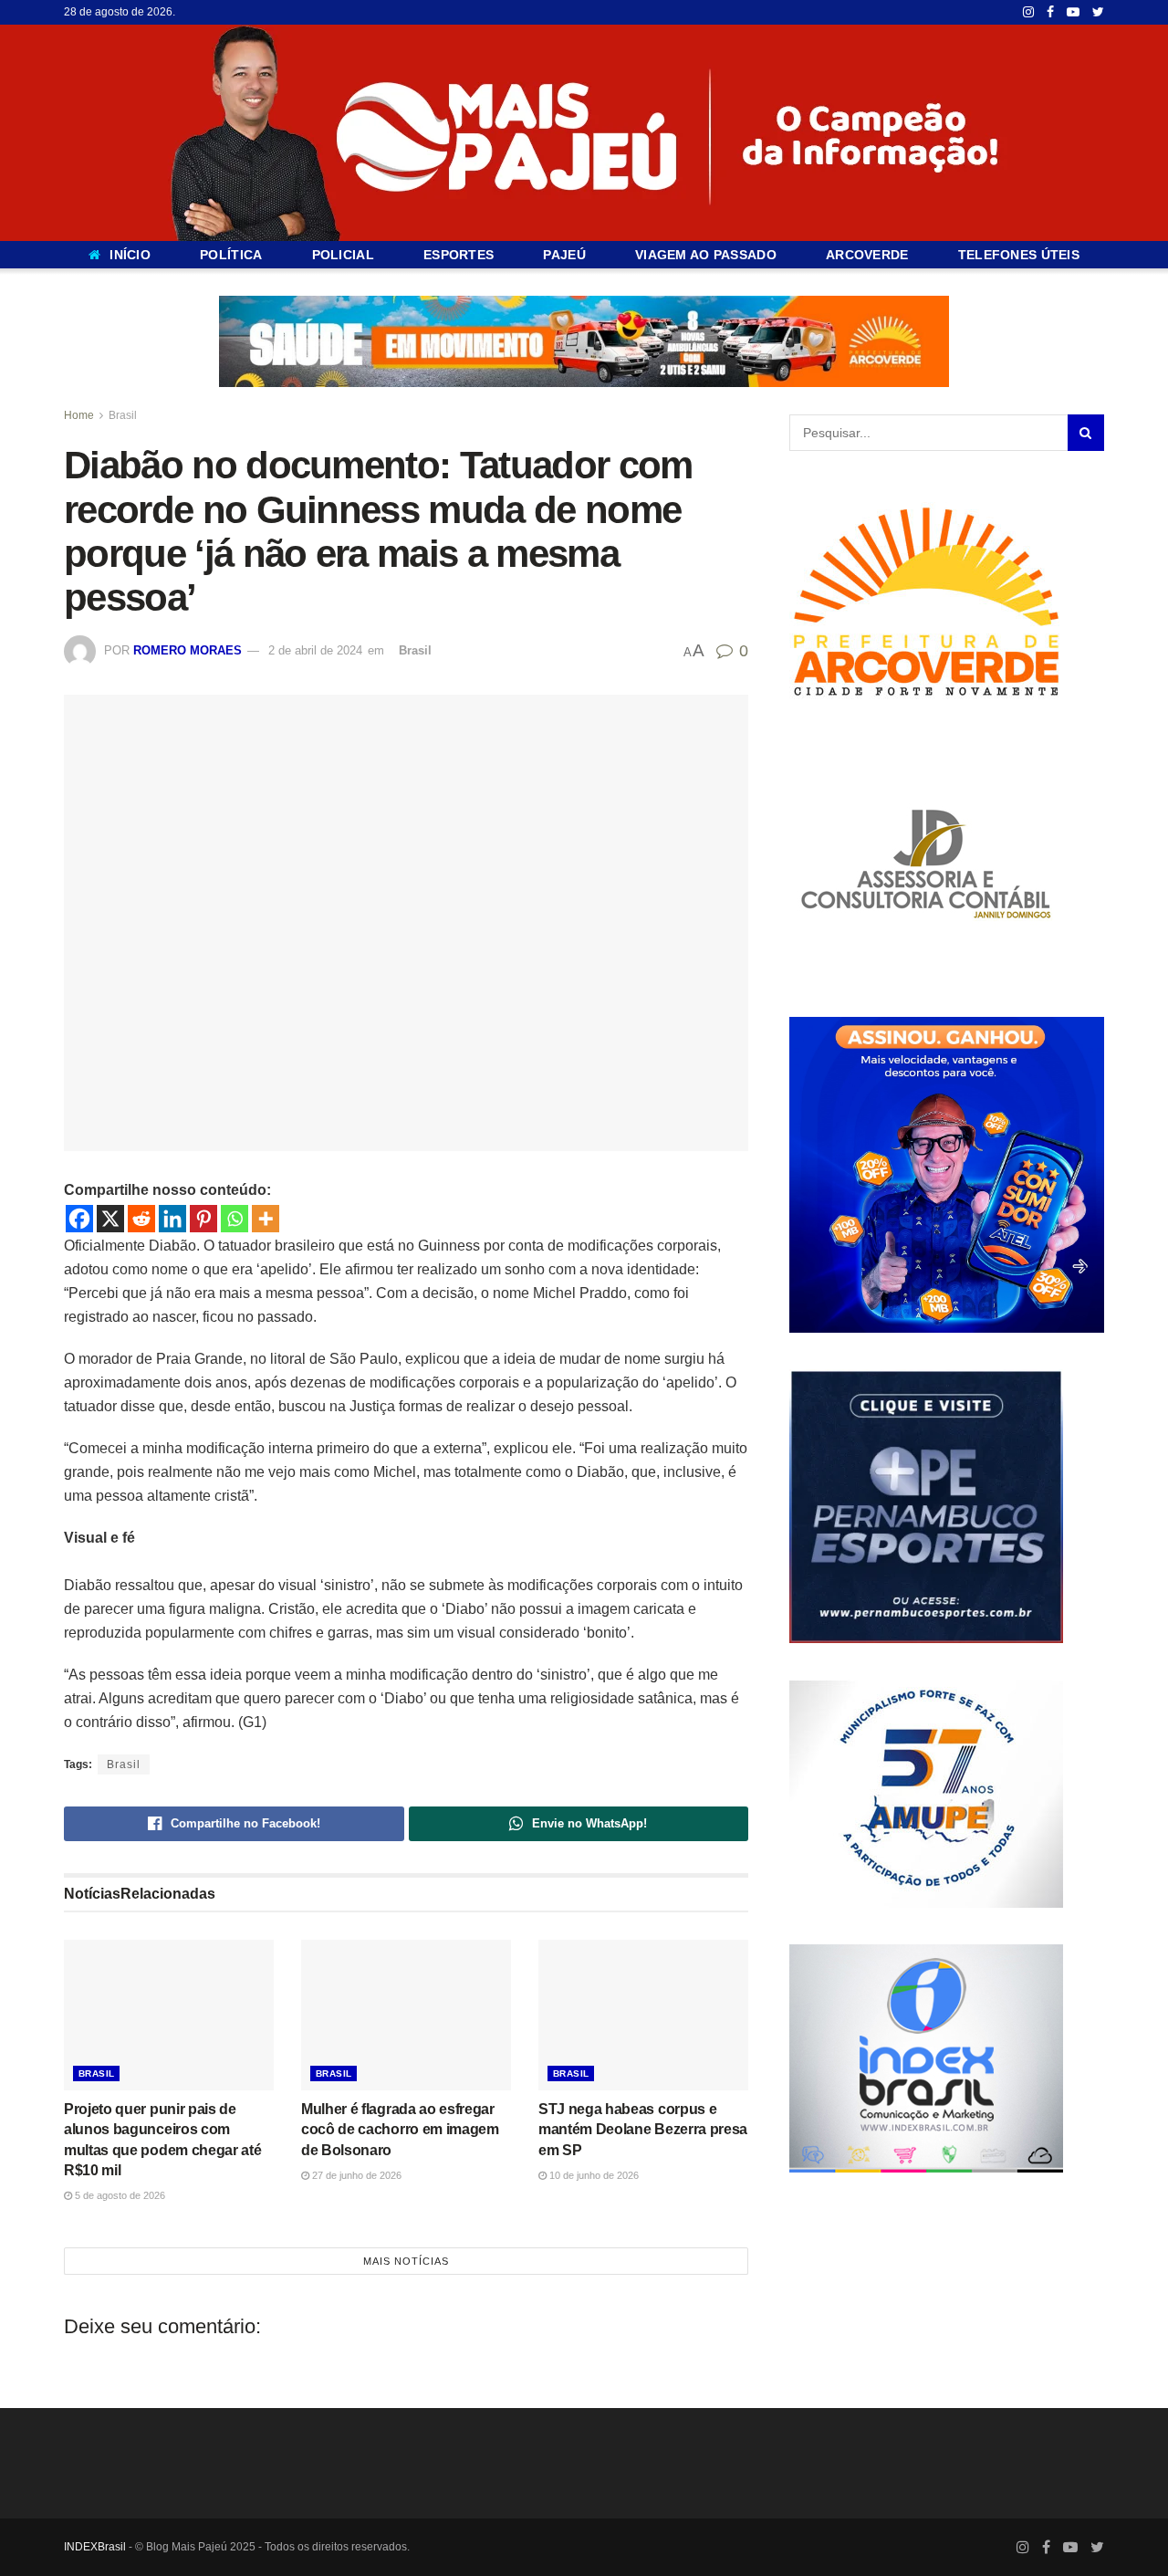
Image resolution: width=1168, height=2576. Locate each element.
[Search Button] (1086, 433)
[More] (266, 1219)
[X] (110, 1219)
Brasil (123, 415)
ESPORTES (459, 255)
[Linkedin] (172, 1219)
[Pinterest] (203, 1219)
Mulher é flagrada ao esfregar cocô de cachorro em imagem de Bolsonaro (400, 2130)
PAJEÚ (564, 255)
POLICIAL (343, 255)
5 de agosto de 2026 (119, 2195)
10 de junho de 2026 (593, 2175)
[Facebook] (79, 1219)
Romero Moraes (188, 650)
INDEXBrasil (95, 2547)
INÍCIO (130, 255)
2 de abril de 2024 (315, 650)
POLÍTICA (231, 255)
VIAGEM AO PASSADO (706, 255)
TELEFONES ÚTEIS (1019, 255)
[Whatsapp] (235, 1219)
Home (79, 415)
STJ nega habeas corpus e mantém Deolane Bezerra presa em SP (643, 2130)
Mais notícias (406, 2261)
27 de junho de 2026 (355, 2175)
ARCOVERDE (867, 255)
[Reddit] (141, 1219)
